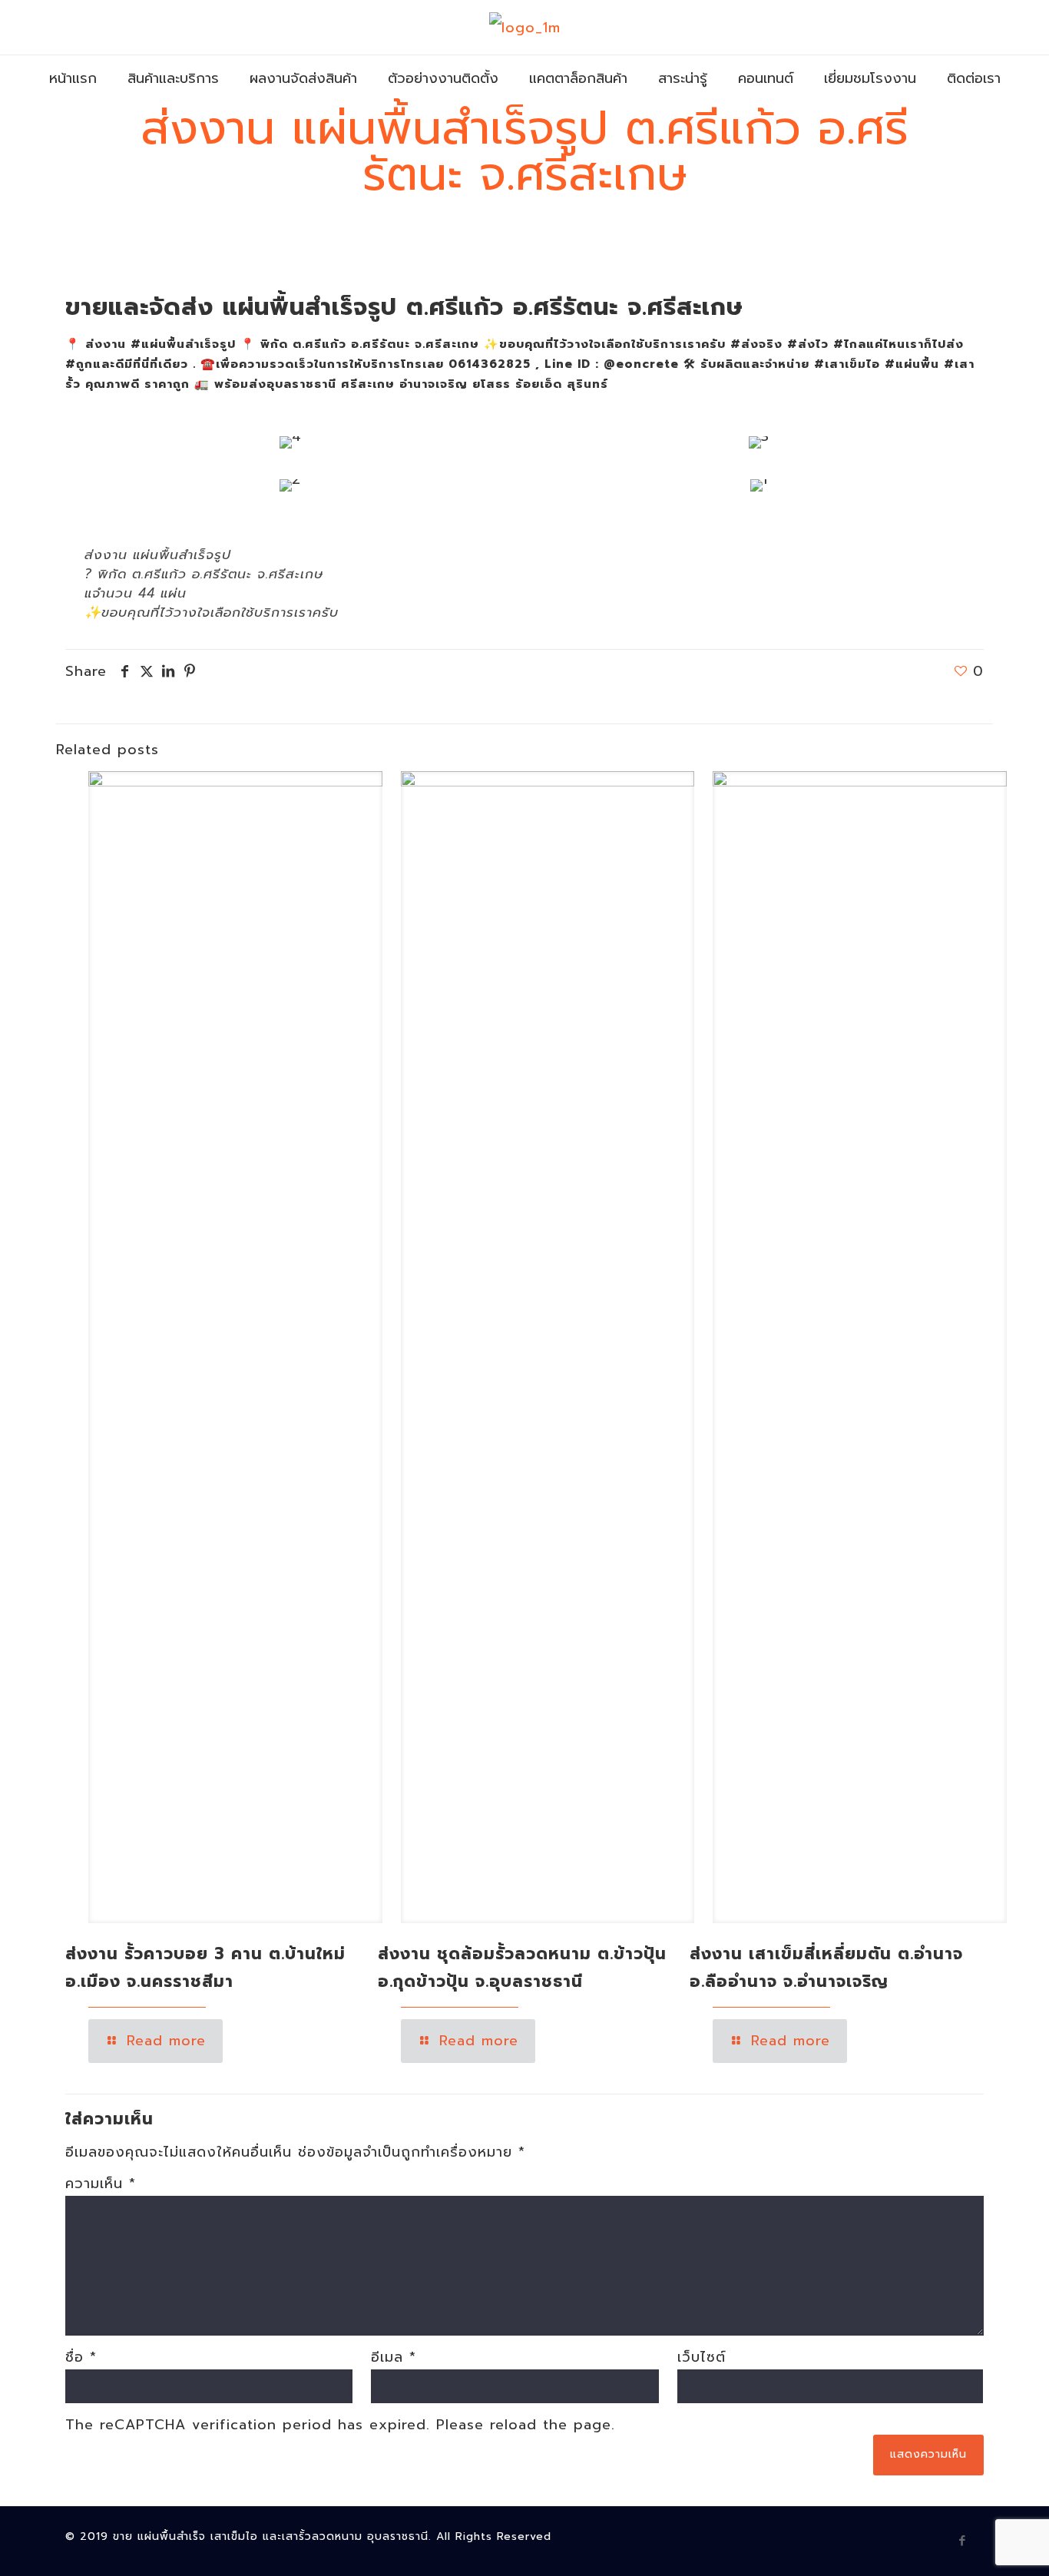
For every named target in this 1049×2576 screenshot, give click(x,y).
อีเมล (394, 2357)
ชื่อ (81, 2357)
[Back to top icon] (975, 2545)
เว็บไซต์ (702, 2357)
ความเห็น (101, 2184)
